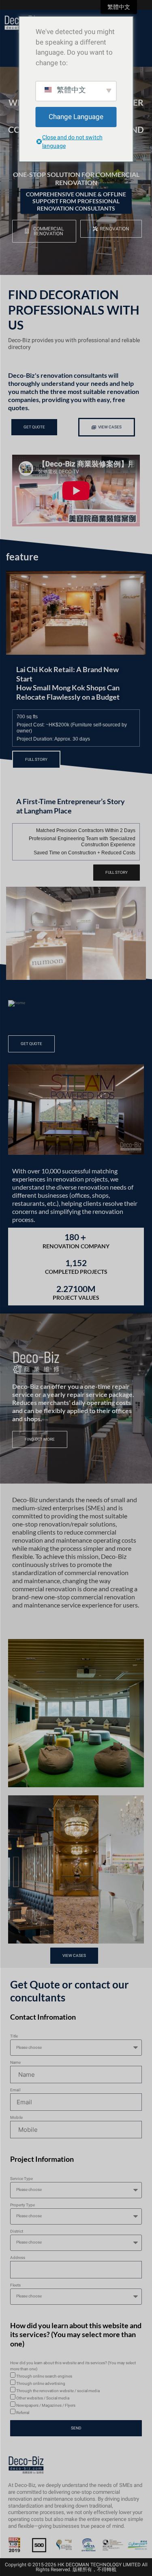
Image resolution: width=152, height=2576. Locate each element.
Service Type (21, 2179)
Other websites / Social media (43, 2398)
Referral (23, 2413)
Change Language (76, 117)
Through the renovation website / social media (58, 2391)
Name (15, 2063)
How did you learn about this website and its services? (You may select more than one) (73, 2366)
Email (15, 2090)
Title (14, 2036)
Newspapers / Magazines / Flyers (46, 2406)
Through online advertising (41, 2384)
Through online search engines (44, 2376)
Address (18, 2258)
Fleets (15, 2285)
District (17, 2231)
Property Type (22, 2205)
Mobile (16, 2118)
